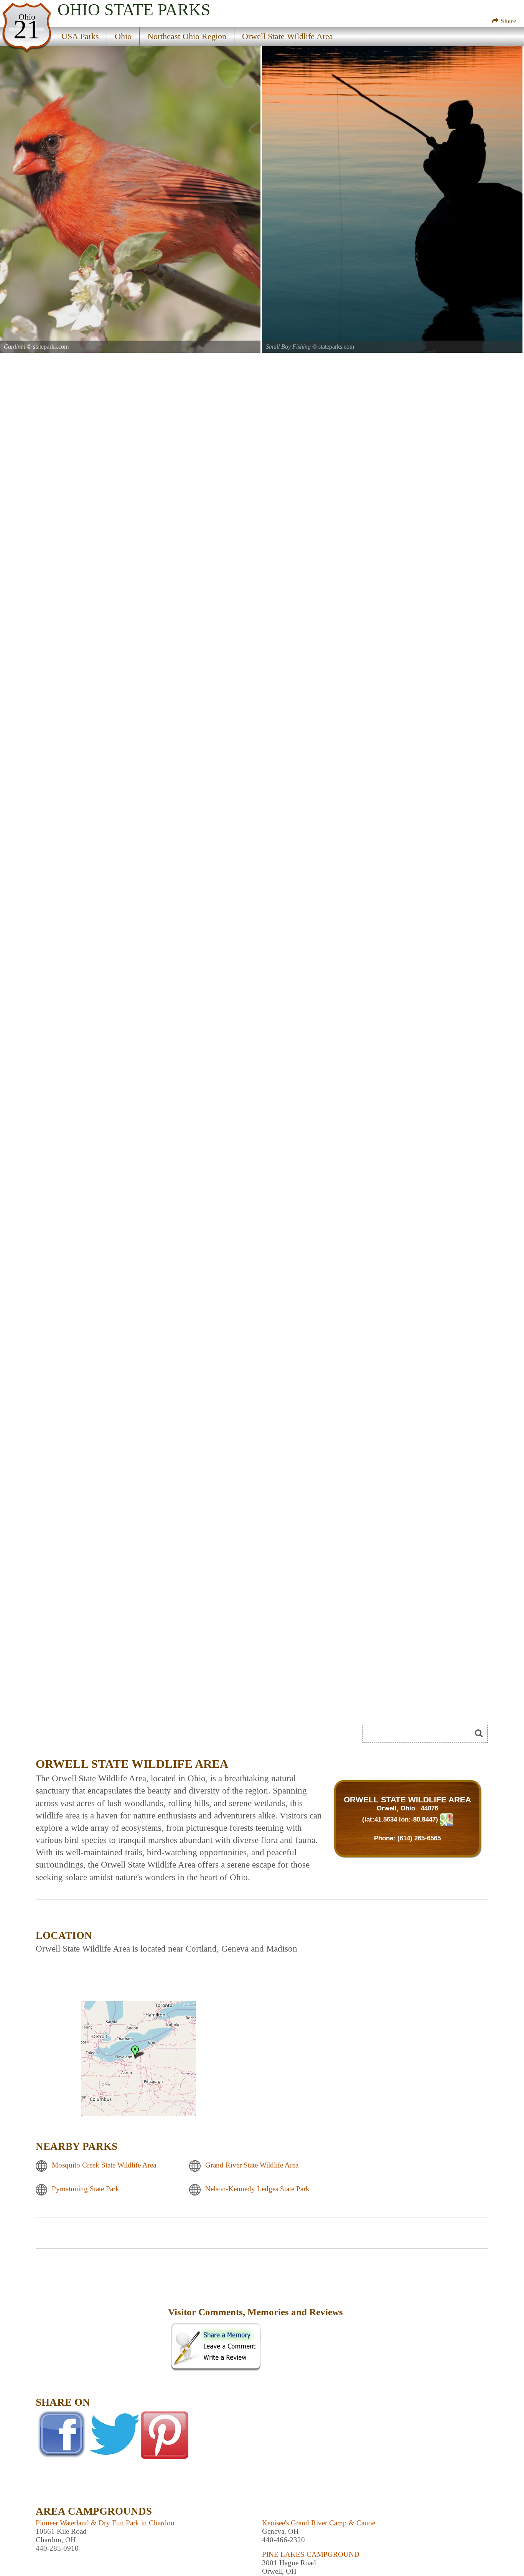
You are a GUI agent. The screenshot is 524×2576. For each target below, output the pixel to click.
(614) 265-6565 (419, 1838)
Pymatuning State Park (86, 2189)
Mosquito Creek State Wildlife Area (104, 2165)
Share (508, 21)
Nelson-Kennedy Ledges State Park (257, 2189)
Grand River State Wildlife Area (252, 2165)
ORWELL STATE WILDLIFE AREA (407, 1799)
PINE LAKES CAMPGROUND (311, 2554)
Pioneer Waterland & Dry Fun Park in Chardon (105, 2523)
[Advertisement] (101, 2317)
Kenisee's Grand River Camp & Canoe (319, 2523)
